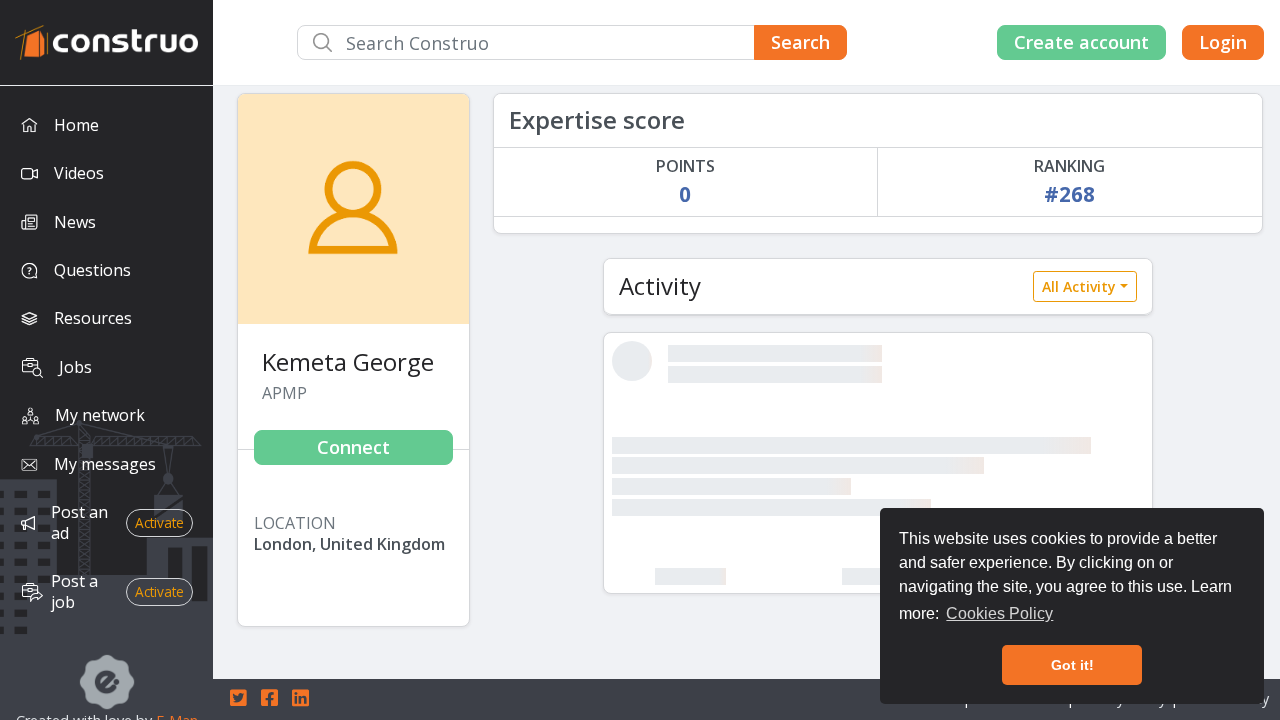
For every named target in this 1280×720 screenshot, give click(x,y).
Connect (353, 447)
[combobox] (572, 42)
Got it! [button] (1072, 665)
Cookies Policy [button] (999, 613)
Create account (1081, 42)
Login (1223, 42)
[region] (106, 403)
